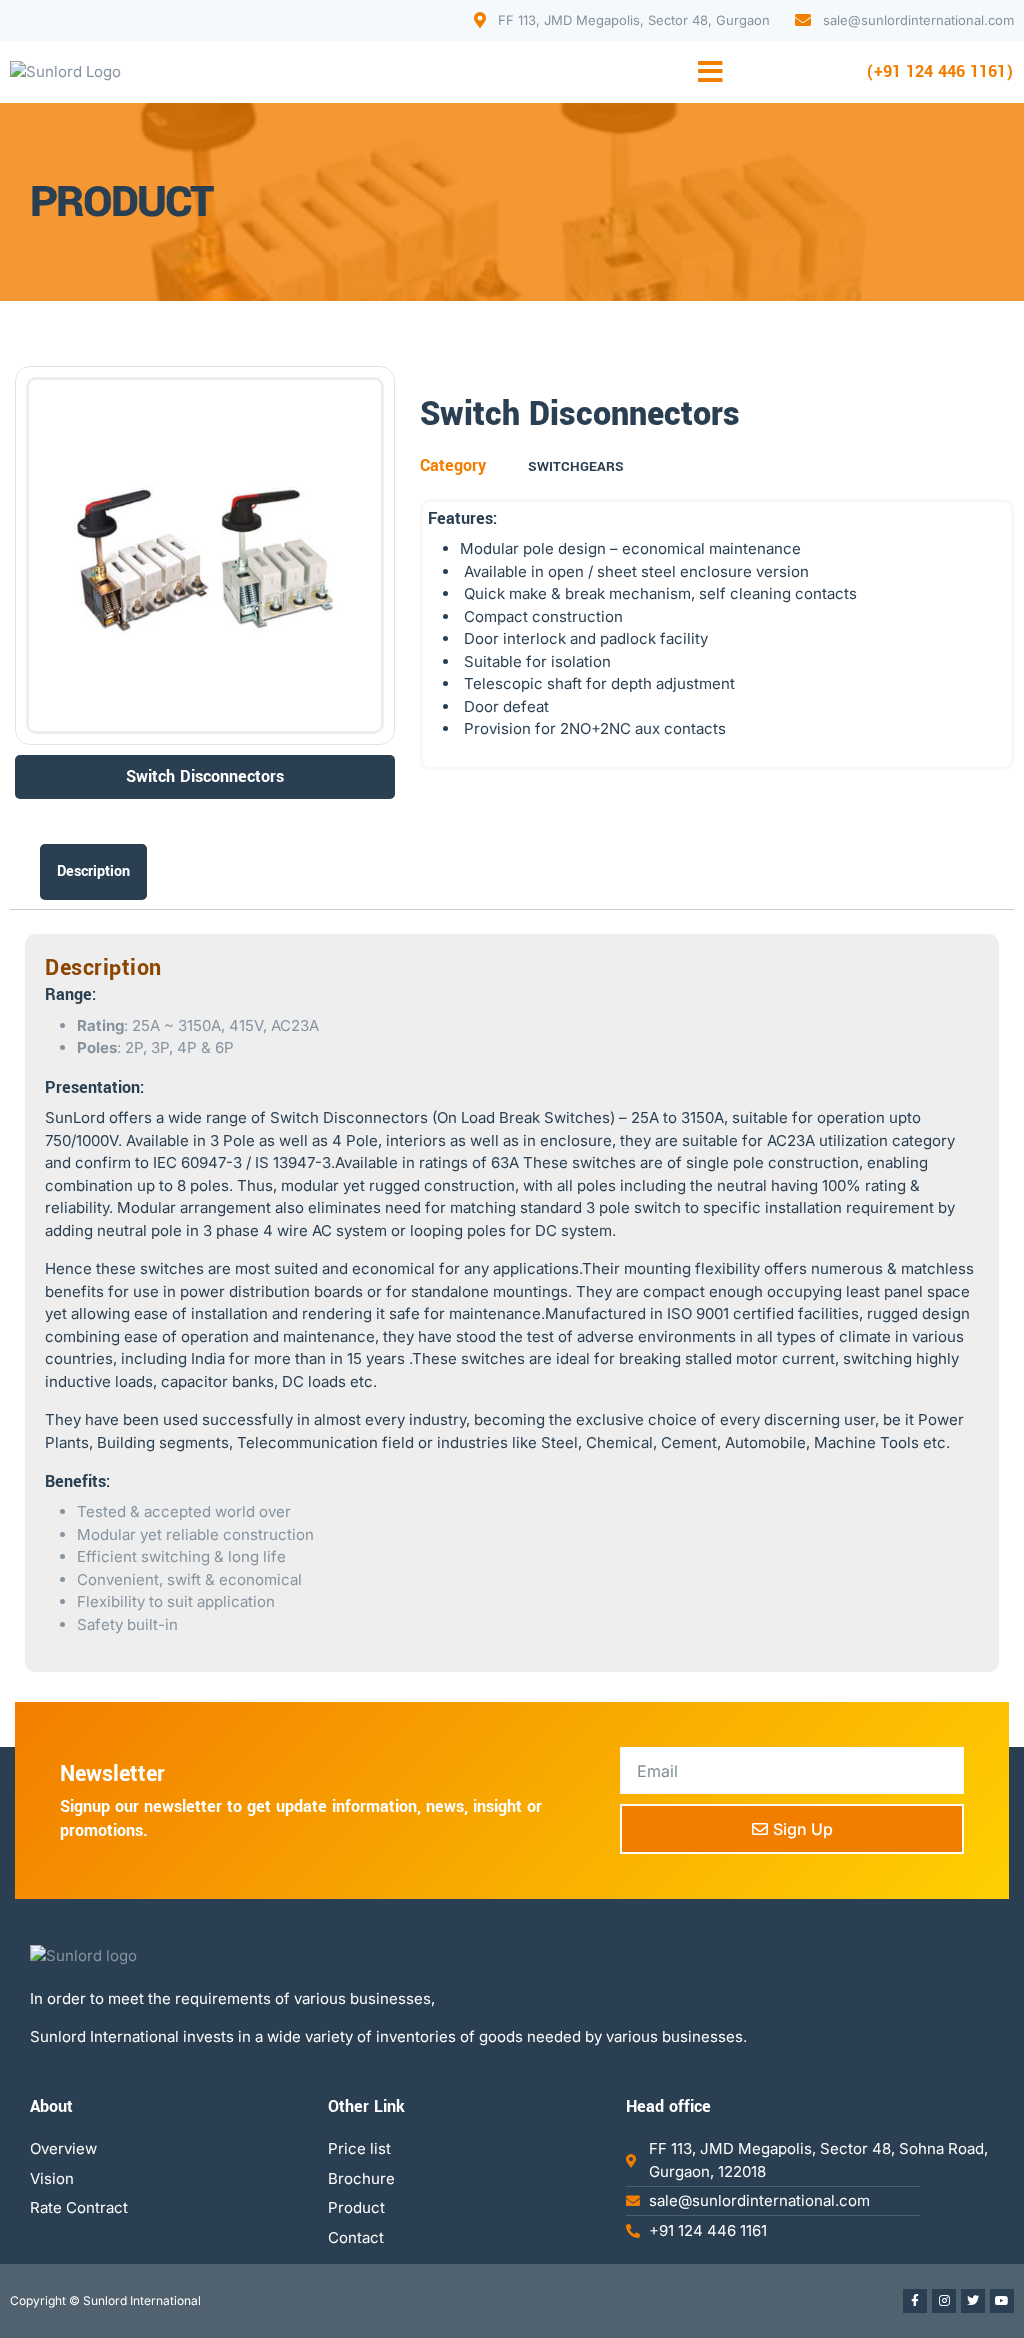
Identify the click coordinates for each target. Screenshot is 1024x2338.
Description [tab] (93, 871)
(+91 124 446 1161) (940, 71)
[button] (710, 72)
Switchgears (576, 466)
